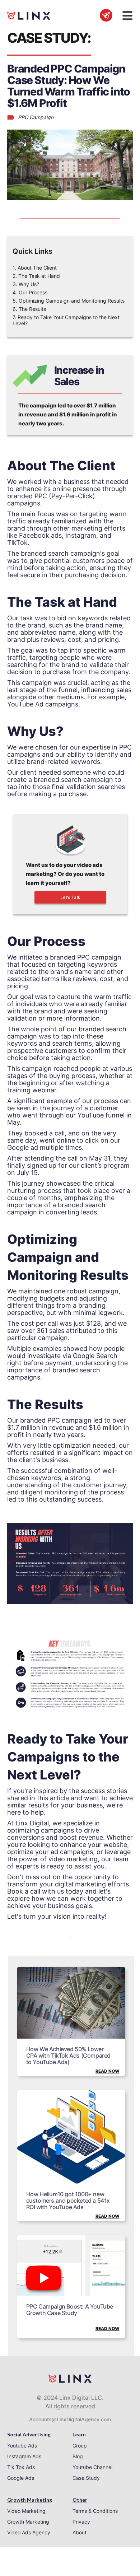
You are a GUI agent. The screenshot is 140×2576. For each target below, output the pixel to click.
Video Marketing (26, 2511)
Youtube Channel (92, 2467)
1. (35, 268)
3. (26, 284)
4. (30, 292)
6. (29, 309)
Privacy (81, 2522)
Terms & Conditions (95, 2511)
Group (80, 2446)
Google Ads (21, 2478)
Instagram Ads (24, 2456)
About (80, 2532)
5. (69, 301)
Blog (78, 2456)
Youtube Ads (22, 2446)
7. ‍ (66, 320)
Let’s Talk (71, 897)
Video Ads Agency (29, 2532)
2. (36, 276)
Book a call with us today (45, 1891)
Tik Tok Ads (21, 2467)
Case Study (86, 2478)
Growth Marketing (28, 2522)
